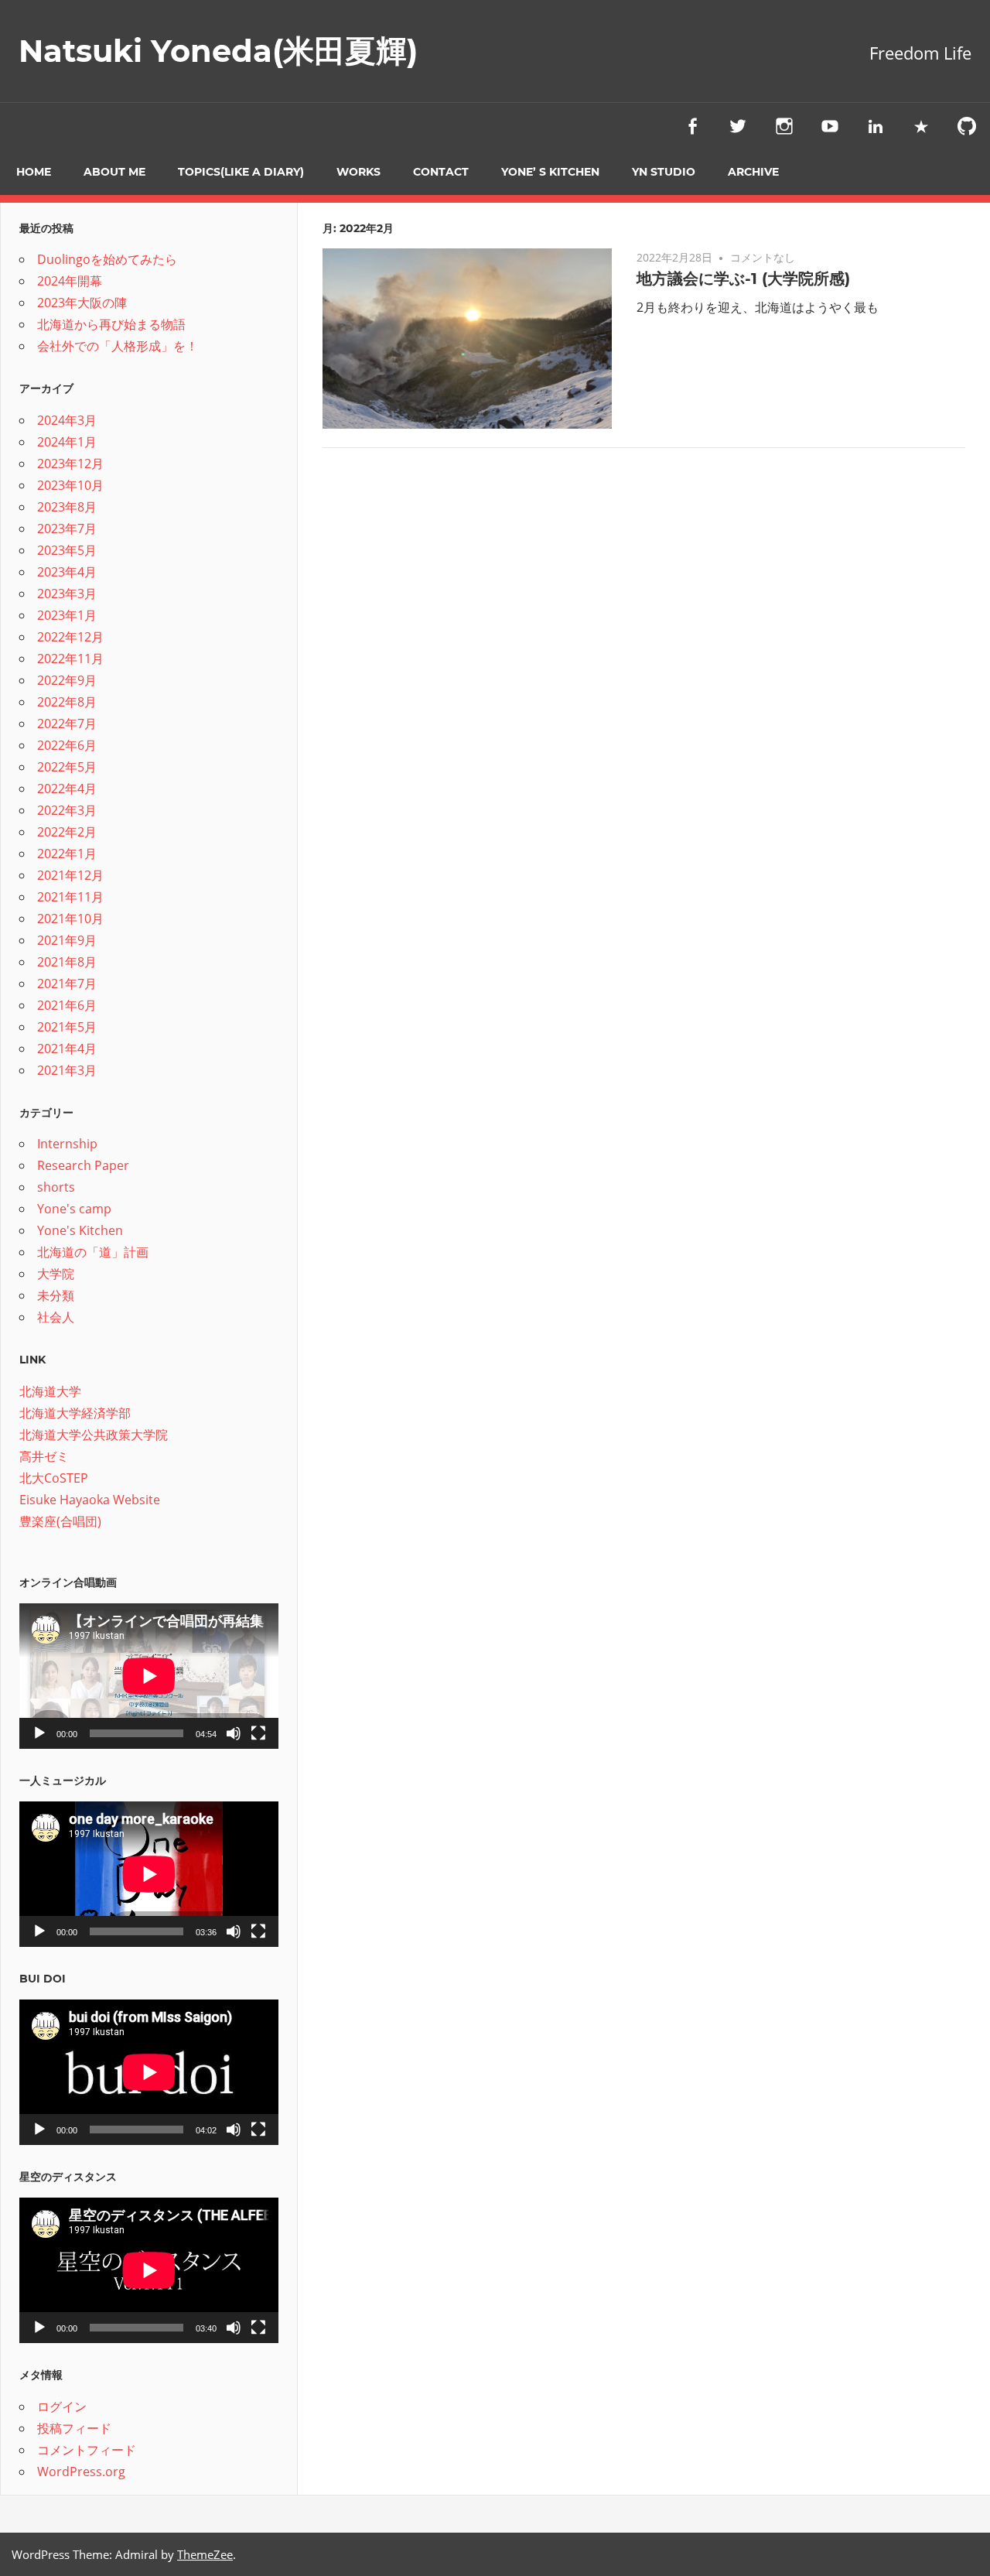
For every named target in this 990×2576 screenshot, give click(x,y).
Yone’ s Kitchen (550, 172)
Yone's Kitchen (80, 1230)
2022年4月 (67, 789)
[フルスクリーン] (258, 1733)
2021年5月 (67, 1027)
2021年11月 (70, 897)
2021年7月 (67, 984)
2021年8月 (67, 962)
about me (114, 172)
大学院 (56, 1274)
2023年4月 (67, 572)
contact (441, 172)
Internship (67, 1144)
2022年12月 (70, 637)
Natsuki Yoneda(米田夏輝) (218, 51)
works (358, 172)
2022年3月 (67, 810)
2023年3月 (67, 594)
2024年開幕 (70, 281)
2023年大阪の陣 (82, 303)
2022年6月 (67, 745)
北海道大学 (50, 1391)
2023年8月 (67, 507)
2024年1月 (67, 442)
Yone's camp (74, 1209)
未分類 (56, 1295)
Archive (753, 172)
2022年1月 (67, 854)
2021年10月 (70, 919)
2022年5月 (67, 767)
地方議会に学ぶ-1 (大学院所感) (743, 279)
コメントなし (763, 257)
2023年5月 (67, 550)
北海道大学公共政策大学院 (94, 1435)
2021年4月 (67, 1049)
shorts (56, 1187)
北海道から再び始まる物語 (111, 324)
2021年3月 (67, 1070)
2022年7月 (67, 724)
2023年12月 (70, 464)
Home (34, 172)
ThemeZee (205, 2554)
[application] (149, 1676)
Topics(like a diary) (241, 172)
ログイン (62, 2407)
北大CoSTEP (54, 1478)
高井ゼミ (44, 1456)
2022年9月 (67, 680)
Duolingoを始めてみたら (107, 259)
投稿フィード (74, 2428)
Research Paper (83, 1165)
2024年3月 (67, 420)
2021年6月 (67, 1005)
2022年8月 (67, 702)
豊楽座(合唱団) (60, 1521)
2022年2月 (67, 832)
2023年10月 (70, 485)
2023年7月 (67, 529)
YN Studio (664, 172)
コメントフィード (87, 2450)
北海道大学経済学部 (75, 1413)
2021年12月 (70, 875)
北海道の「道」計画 (93, 1252)
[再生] (39, 1733)
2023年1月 (67, 615)
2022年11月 (70, 659)
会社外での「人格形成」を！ (118, 346)
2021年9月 (67, 940)
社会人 (56, 1317)
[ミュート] (234, 1733)
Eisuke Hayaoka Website (90, 1500)
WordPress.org (81, 2472)
